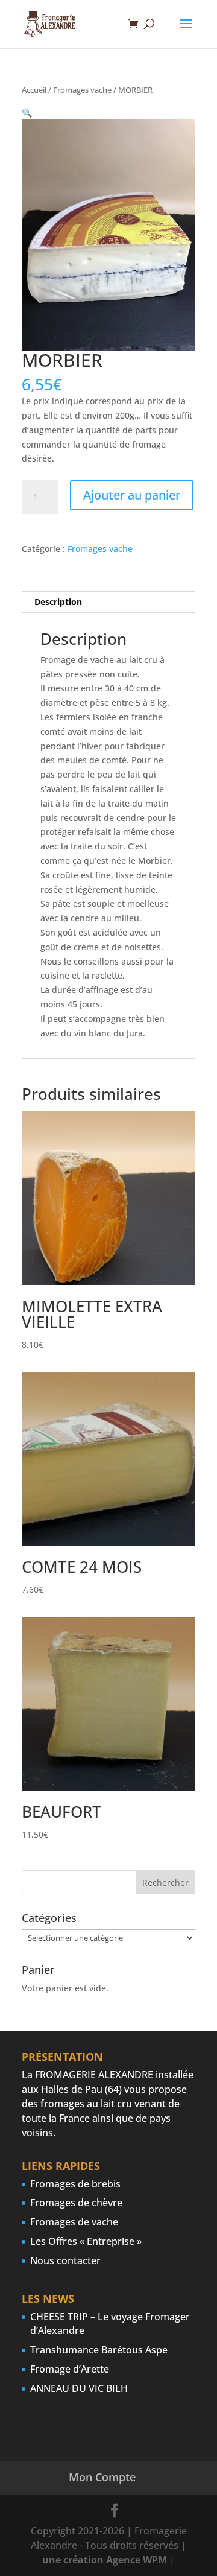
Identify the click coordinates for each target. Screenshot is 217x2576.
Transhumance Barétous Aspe (99, 2350)
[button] (27, 113)
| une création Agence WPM (114, 2552)
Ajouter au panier (132, 495)
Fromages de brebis (75, 2184)
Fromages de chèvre (76, 2203)
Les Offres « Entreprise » (86, 2241)
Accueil (34, 90)
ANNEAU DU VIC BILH (79, 2388)
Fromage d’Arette (70, 2369)
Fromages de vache (74, 2222)
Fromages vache (82, 90)
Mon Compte (102, 2477)
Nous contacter (65, 2260)
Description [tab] (58, 602)
